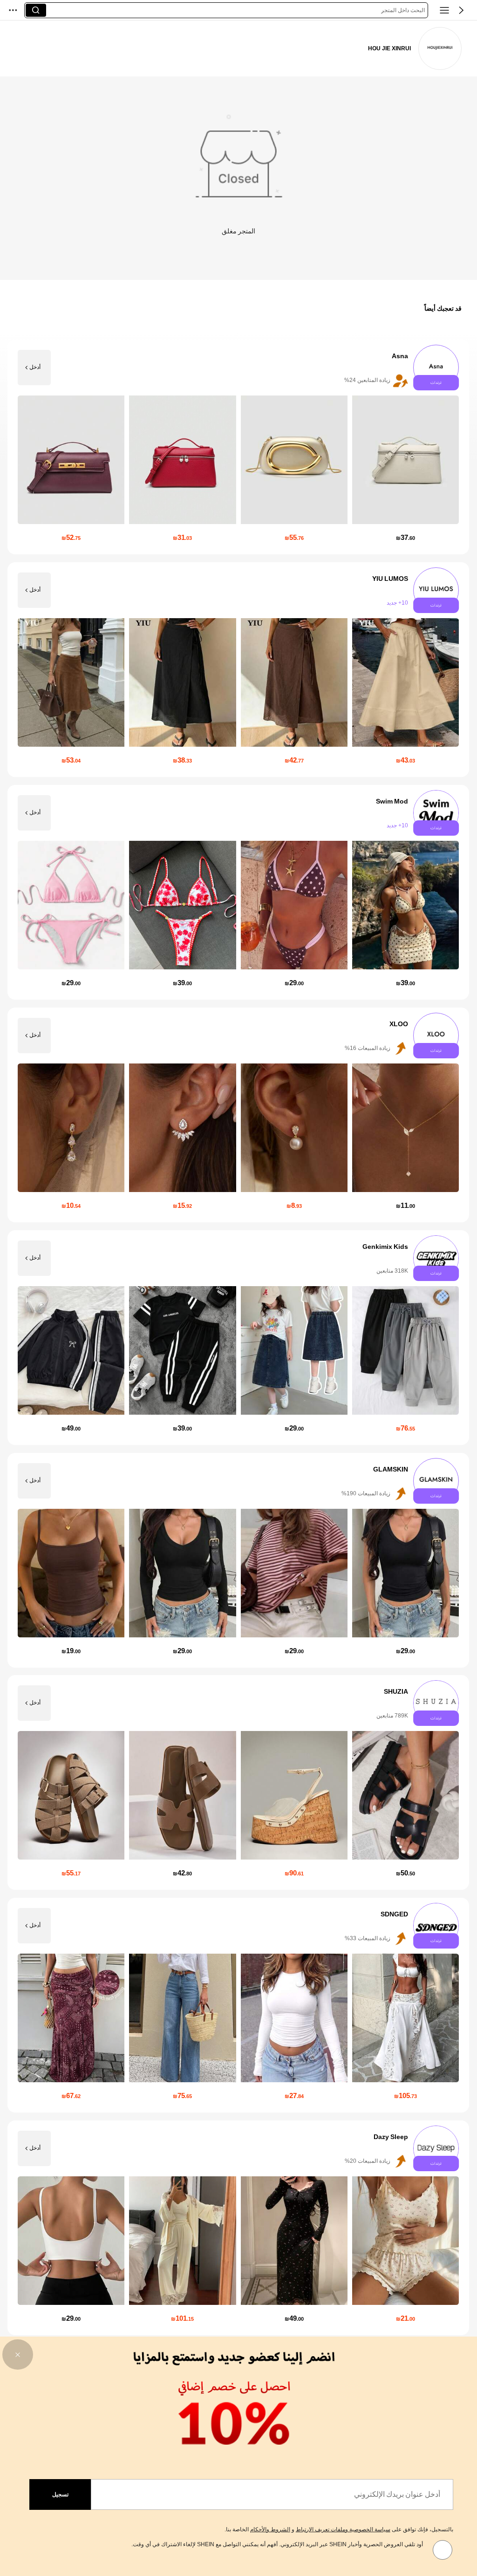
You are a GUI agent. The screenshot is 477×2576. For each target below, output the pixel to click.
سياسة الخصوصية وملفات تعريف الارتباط (343, 2529)
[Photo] (436, 368)
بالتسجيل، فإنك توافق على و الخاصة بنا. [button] (339, 2529)
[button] (461, 10)
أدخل (35, 368)
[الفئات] (444, 10)
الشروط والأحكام (270, 2529)
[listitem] (238, 447)
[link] (440, 49)
